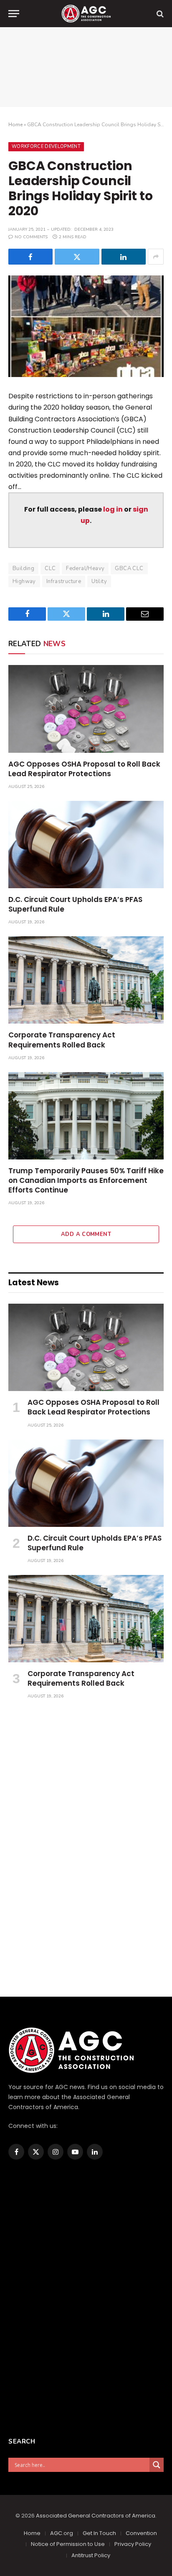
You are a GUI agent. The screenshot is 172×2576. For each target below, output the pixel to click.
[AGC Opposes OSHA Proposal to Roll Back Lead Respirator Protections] (86, 709)
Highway (24, 581)
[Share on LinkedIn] (124, 257)
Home (15, 125)
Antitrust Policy (91, 2555)
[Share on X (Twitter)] (77, 257)
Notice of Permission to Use (68, 2544)
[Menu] (14, 14)
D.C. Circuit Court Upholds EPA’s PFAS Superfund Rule (75, 904)
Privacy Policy (133, 2544)
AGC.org (62, 2533)
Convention (141, 2533)
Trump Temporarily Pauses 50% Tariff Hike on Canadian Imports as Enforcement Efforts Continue (86, 1180)
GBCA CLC (129, 568)
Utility (99, 581)
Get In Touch (99, 2533)
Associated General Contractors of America (96, 2516)
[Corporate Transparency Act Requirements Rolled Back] (86, 980)
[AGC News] (86, 14)
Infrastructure (64, 581)
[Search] (159, 14)
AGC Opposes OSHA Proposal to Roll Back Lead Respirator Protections (84, 769)
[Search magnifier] (157, 2465)
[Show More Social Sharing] (156, 257)
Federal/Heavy (85, 568)
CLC (50, 568)
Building (23, 568)
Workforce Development (46, 147)
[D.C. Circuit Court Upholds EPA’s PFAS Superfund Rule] (86, 845)
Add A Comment (86, 1234)
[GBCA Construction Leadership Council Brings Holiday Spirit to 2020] (86, 326)
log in (113, 509)
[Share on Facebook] (30, 257)
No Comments (31, 237)
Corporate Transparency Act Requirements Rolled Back (62, 1040)
